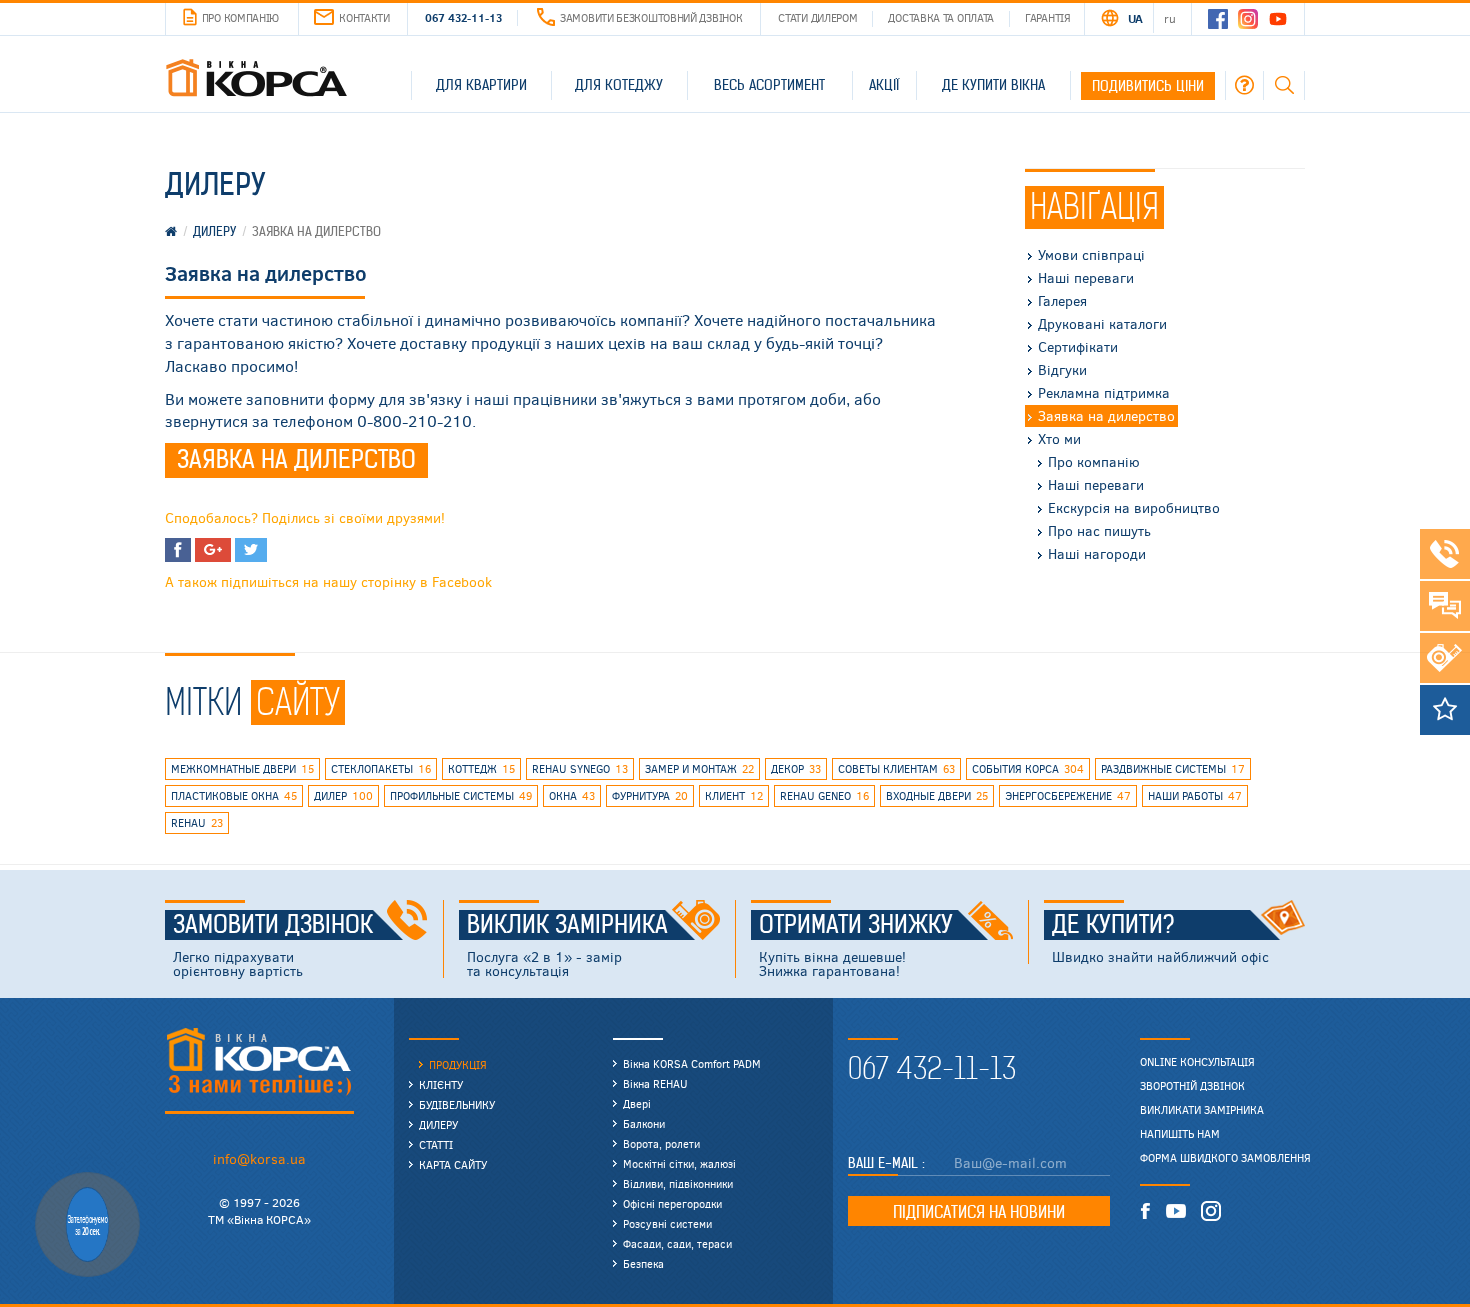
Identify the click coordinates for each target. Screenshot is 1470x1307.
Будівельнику (457, 1104)
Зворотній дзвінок (1192, 1086)
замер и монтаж (699, 768)
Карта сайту (453, 1164)
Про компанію (240, 17)
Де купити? (1113, 925)
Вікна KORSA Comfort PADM (692, 1063)
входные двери (937, 795)
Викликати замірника (1202, 1110)
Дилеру (438, 1124)
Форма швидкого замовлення (1225, 1158)
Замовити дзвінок (273, 925)
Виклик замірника (567, 925)
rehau (197, 822)
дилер (343, 795)
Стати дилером (817, 17)
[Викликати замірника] (1445, 658)
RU (1169, 18)
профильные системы (461, 795)
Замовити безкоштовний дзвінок (651, 17)
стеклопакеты (381, 768)
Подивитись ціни (1148, 86)
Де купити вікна (993, 85)
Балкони (644, 1123)
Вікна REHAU (655, 1083)
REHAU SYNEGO (580, 768)
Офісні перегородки (672, 1203)
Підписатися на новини (979, 1212)
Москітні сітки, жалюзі (679, 1163)
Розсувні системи (667, 1223)
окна (572, 795)
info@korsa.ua (259, 1158)
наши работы (1195, 795)
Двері (637, 1103)
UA (1135, 18)
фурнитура (650, 795)
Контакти (364, 17)
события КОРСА (1028, 768)
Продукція (458, 1064)
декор (796, 768)
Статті (436, 1144)
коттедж (481, 768)
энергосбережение (1068, 795)
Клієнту (441, 1084)
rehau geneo (824, 795)
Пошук (1284, 85)
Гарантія (1048, 17)
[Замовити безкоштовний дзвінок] (1445, 554)
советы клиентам (896, 768)
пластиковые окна (234, 795)
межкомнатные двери (242, 768)
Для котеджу (619, 85)
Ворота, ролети (661, 1143)
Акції (884, 85)
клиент (734, 795)
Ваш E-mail (885, 1163)
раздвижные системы (1173, 768)
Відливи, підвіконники (678, 1183)
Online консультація (1197, 1062)
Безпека (643, 1263)
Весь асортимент (769, 85)
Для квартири (481, 85)
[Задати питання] (1445, 606)
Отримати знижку (856, 925)
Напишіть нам (1180, 1134)
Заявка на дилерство (296, 459)
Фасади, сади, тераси (677, 1243)
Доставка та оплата (941, 17)
